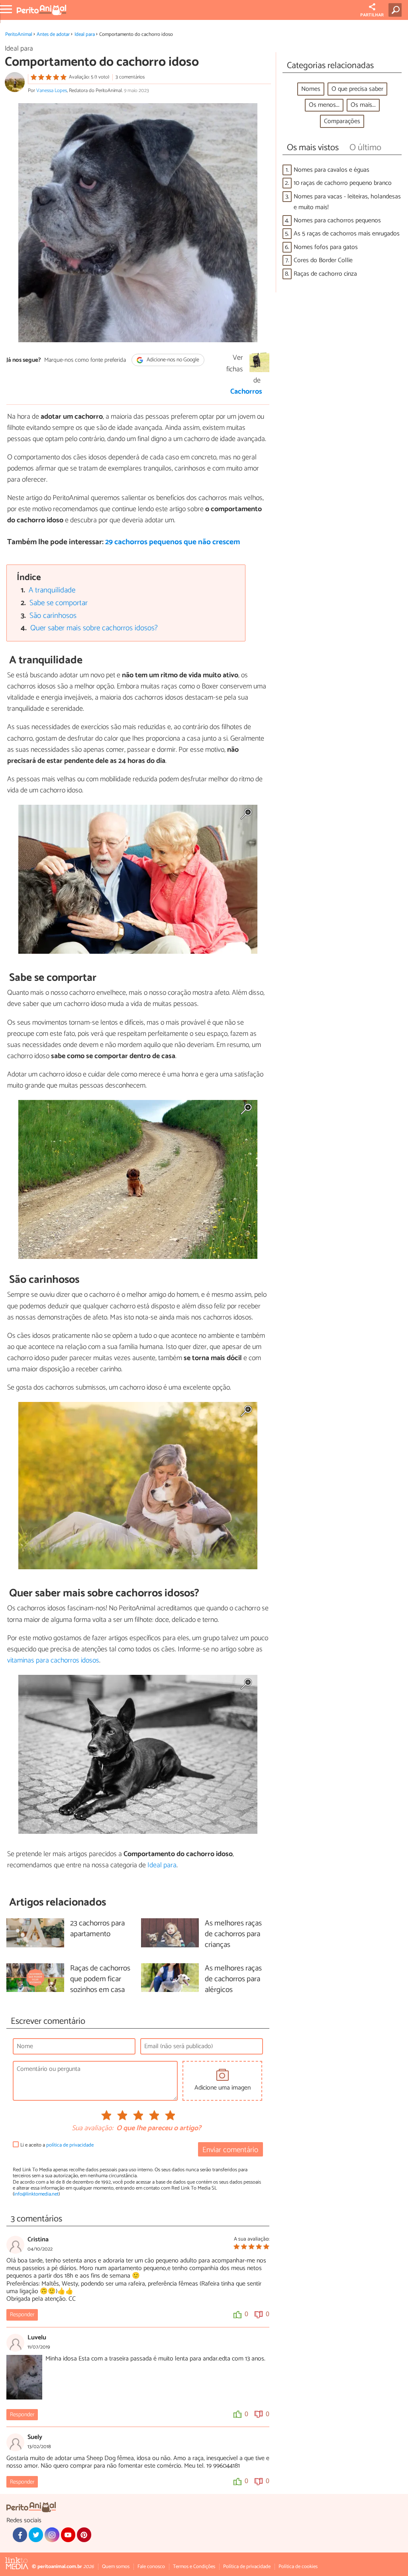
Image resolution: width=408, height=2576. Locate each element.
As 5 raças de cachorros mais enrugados (347, 234)
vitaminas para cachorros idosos (53, 1660)
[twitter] (36, 2535)
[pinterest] (84, 2535)
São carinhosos (53, 616)
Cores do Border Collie (323, 260)
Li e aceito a (57, 2145)
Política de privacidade (247, 2567)
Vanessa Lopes (52, 91)
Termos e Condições (194, 2567)
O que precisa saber (357, 89)
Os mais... (363, 105)
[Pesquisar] (397, 10)
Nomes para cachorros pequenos (337, 221)
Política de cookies (298, 2567)
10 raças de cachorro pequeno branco (343, 183)
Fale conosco (151, 2567)
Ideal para (85, 34)
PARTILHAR (372, 15)
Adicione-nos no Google (172, 360)
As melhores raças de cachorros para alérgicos (233, 1979)
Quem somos (116, 2567)
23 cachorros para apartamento (97, 1929)
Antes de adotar (53, 34)
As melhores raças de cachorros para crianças (233, 1934)
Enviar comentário (230, 2150)
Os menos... (324, 105)
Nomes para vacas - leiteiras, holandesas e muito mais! (347, 202)
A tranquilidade (52, 590)
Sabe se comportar (59, 603)
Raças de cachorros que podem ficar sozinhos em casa (100, 1979)
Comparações (342, 121)
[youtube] (68, 2535)
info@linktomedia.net (36, 2194)
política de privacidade (70, 2145)
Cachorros (246, 392)
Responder (22, 2315)
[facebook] (20, 2535)
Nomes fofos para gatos (326, 247)
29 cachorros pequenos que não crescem (173, 542)
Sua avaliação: (92, 2129)
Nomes (311, 89)
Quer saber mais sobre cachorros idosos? (94, 628)
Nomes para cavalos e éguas (331, 170)
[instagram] (52, 2535)
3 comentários (130, 77)
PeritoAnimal (19, 34)
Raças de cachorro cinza (325, 274)
